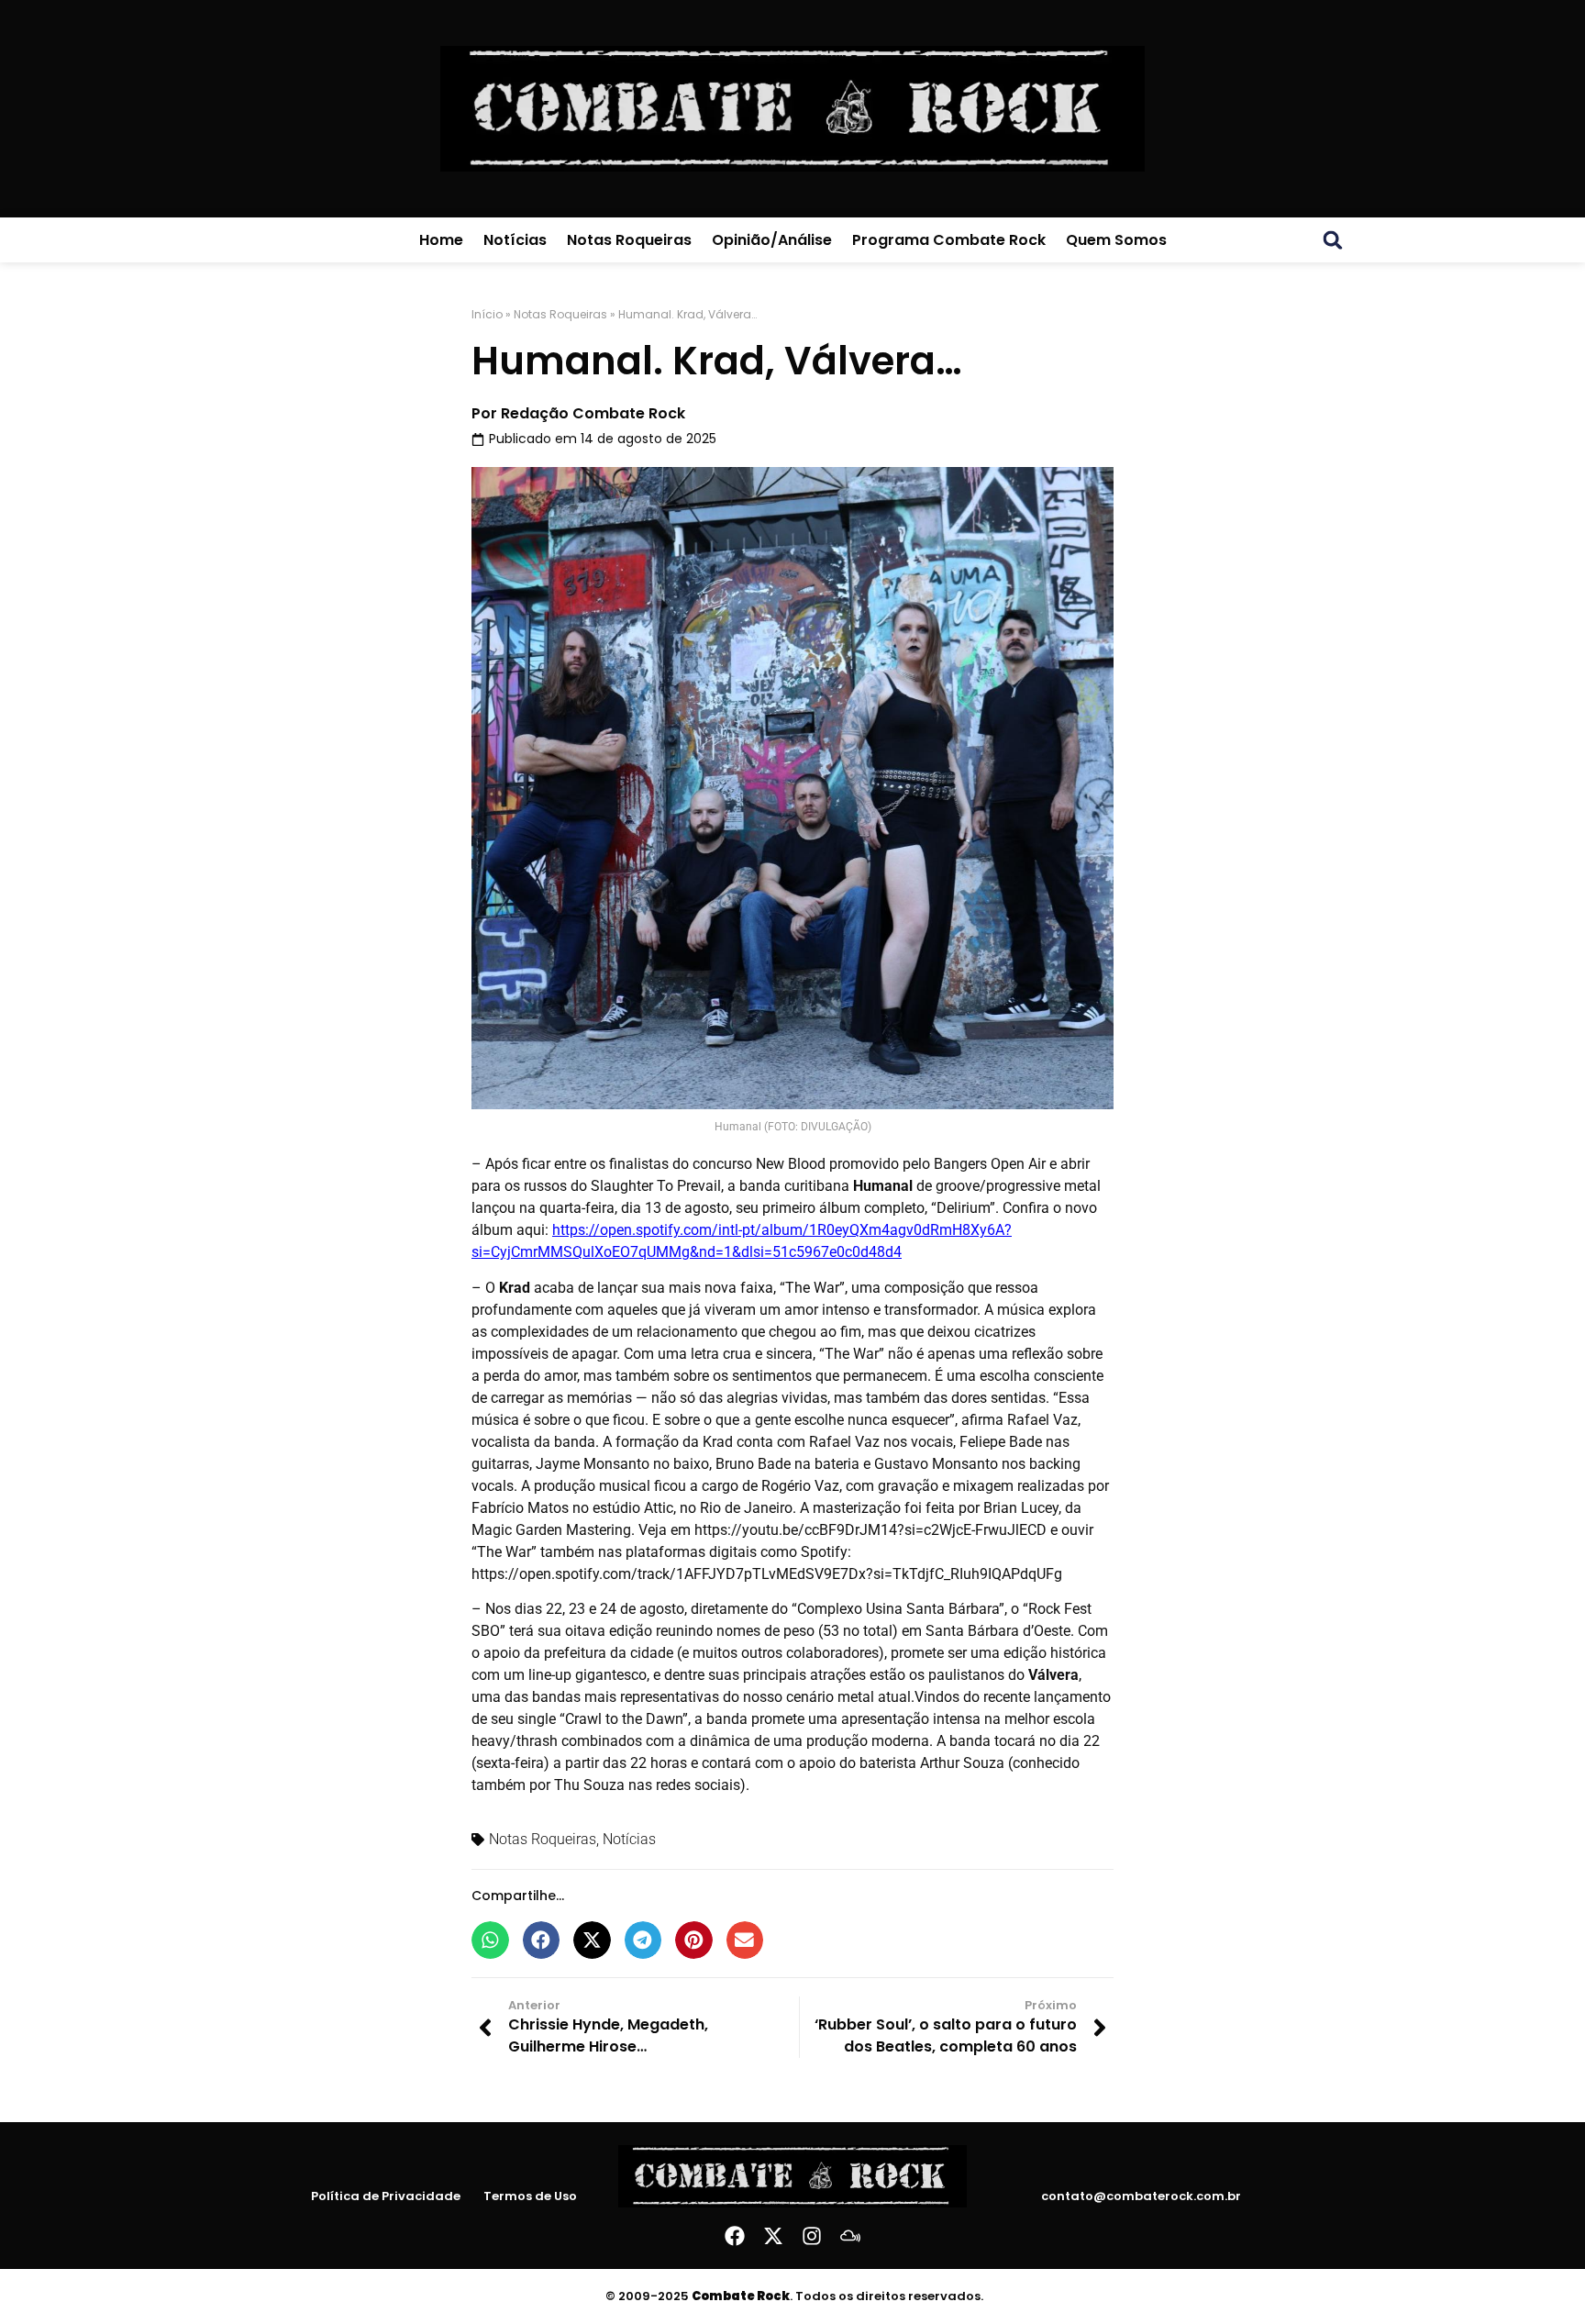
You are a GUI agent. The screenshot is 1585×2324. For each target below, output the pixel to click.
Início (487, 314)
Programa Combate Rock (949, 240)
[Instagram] (812, 2236)
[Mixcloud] (850, 2236)
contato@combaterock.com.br (1141, 2196)
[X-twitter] (773, 2236)
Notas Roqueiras (629, 240)
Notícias (515, 240)
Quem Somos (1116, 240)
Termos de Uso (530, 2196)
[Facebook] (735, 2236)
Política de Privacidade (386, 2196)
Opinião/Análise (772, 240)
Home (441, 240)
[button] (1333, 240)
